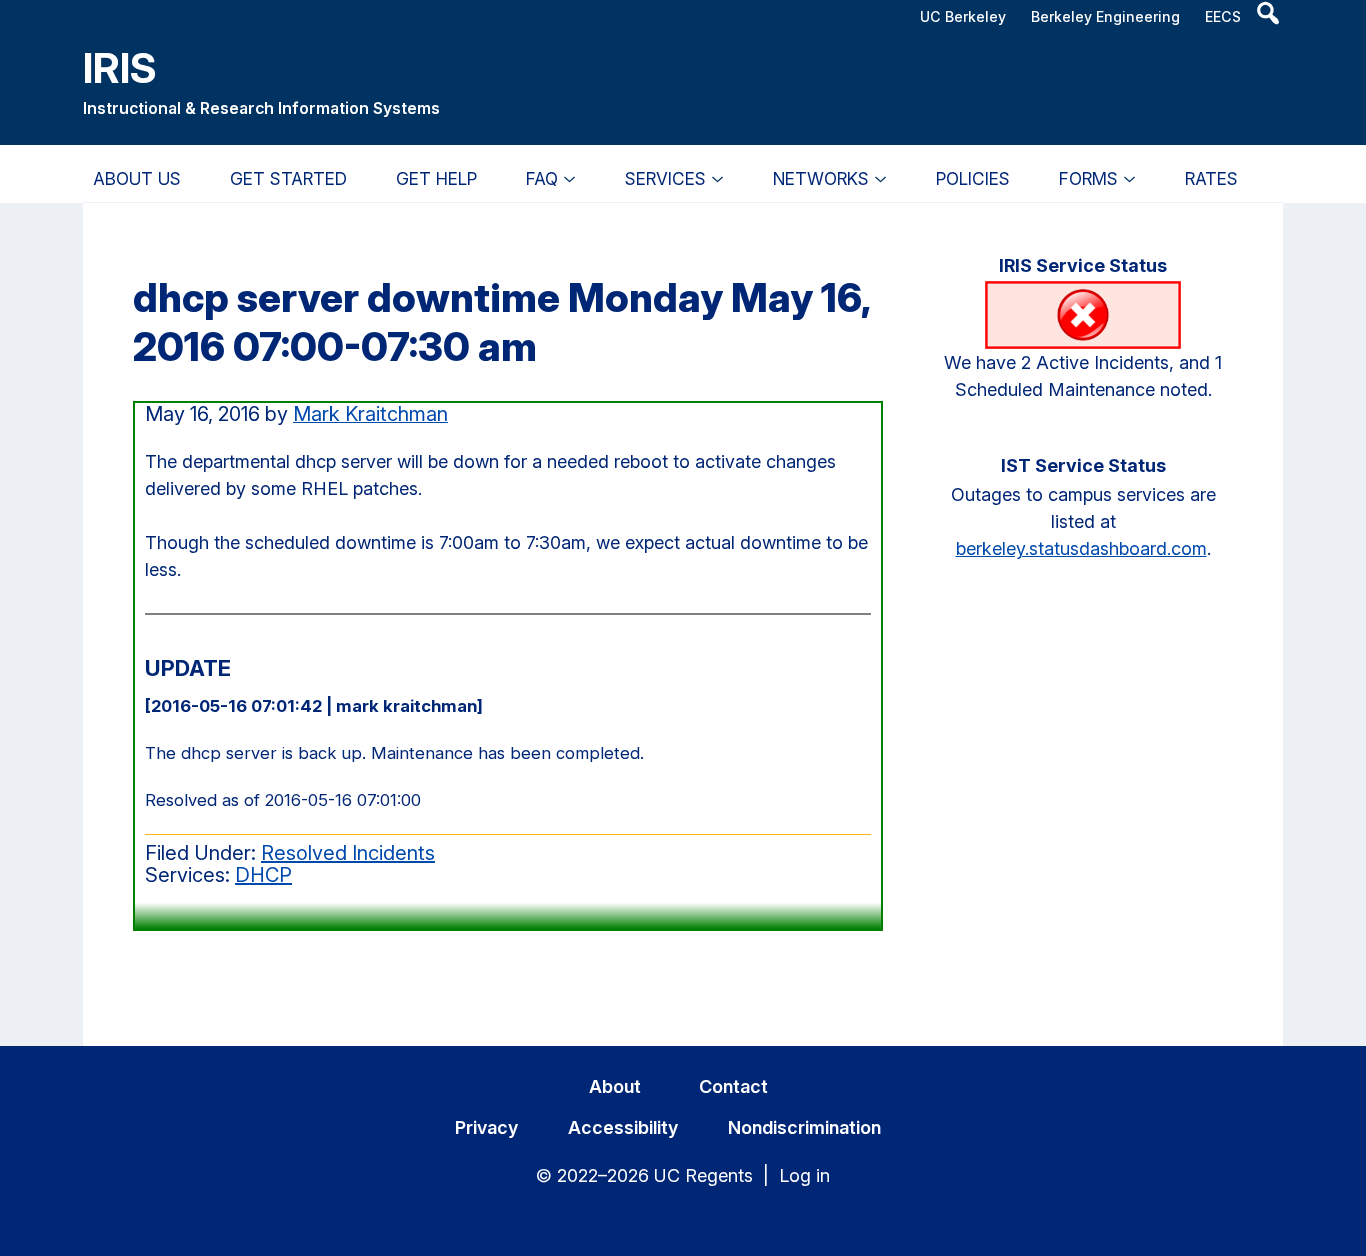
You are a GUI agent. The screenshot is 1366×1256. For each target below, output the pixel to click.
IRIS (120, 67)
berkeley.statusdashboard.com (1081, 548)
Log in (804, 1175)
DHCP (263, 875)
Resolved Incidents (348, 853)
